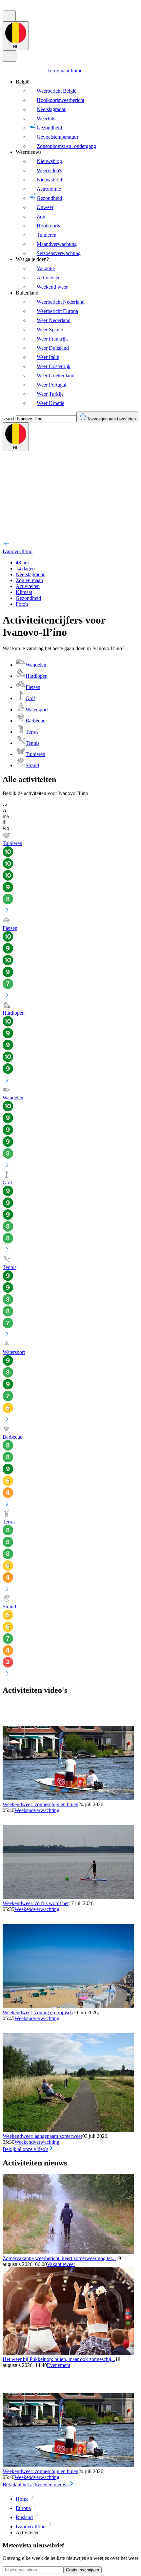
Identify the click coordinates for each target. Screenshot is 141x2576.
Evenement (59, 2365)
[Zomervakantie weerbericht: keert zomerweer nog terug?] (68, 2252)
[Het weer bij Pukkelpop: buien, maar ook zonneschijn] (68, 2353)
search (9, 419)
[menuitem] (77, 114)
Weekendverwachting (37, 1810)
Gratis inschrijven (82, 2570)
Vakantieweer (61, 2264)
